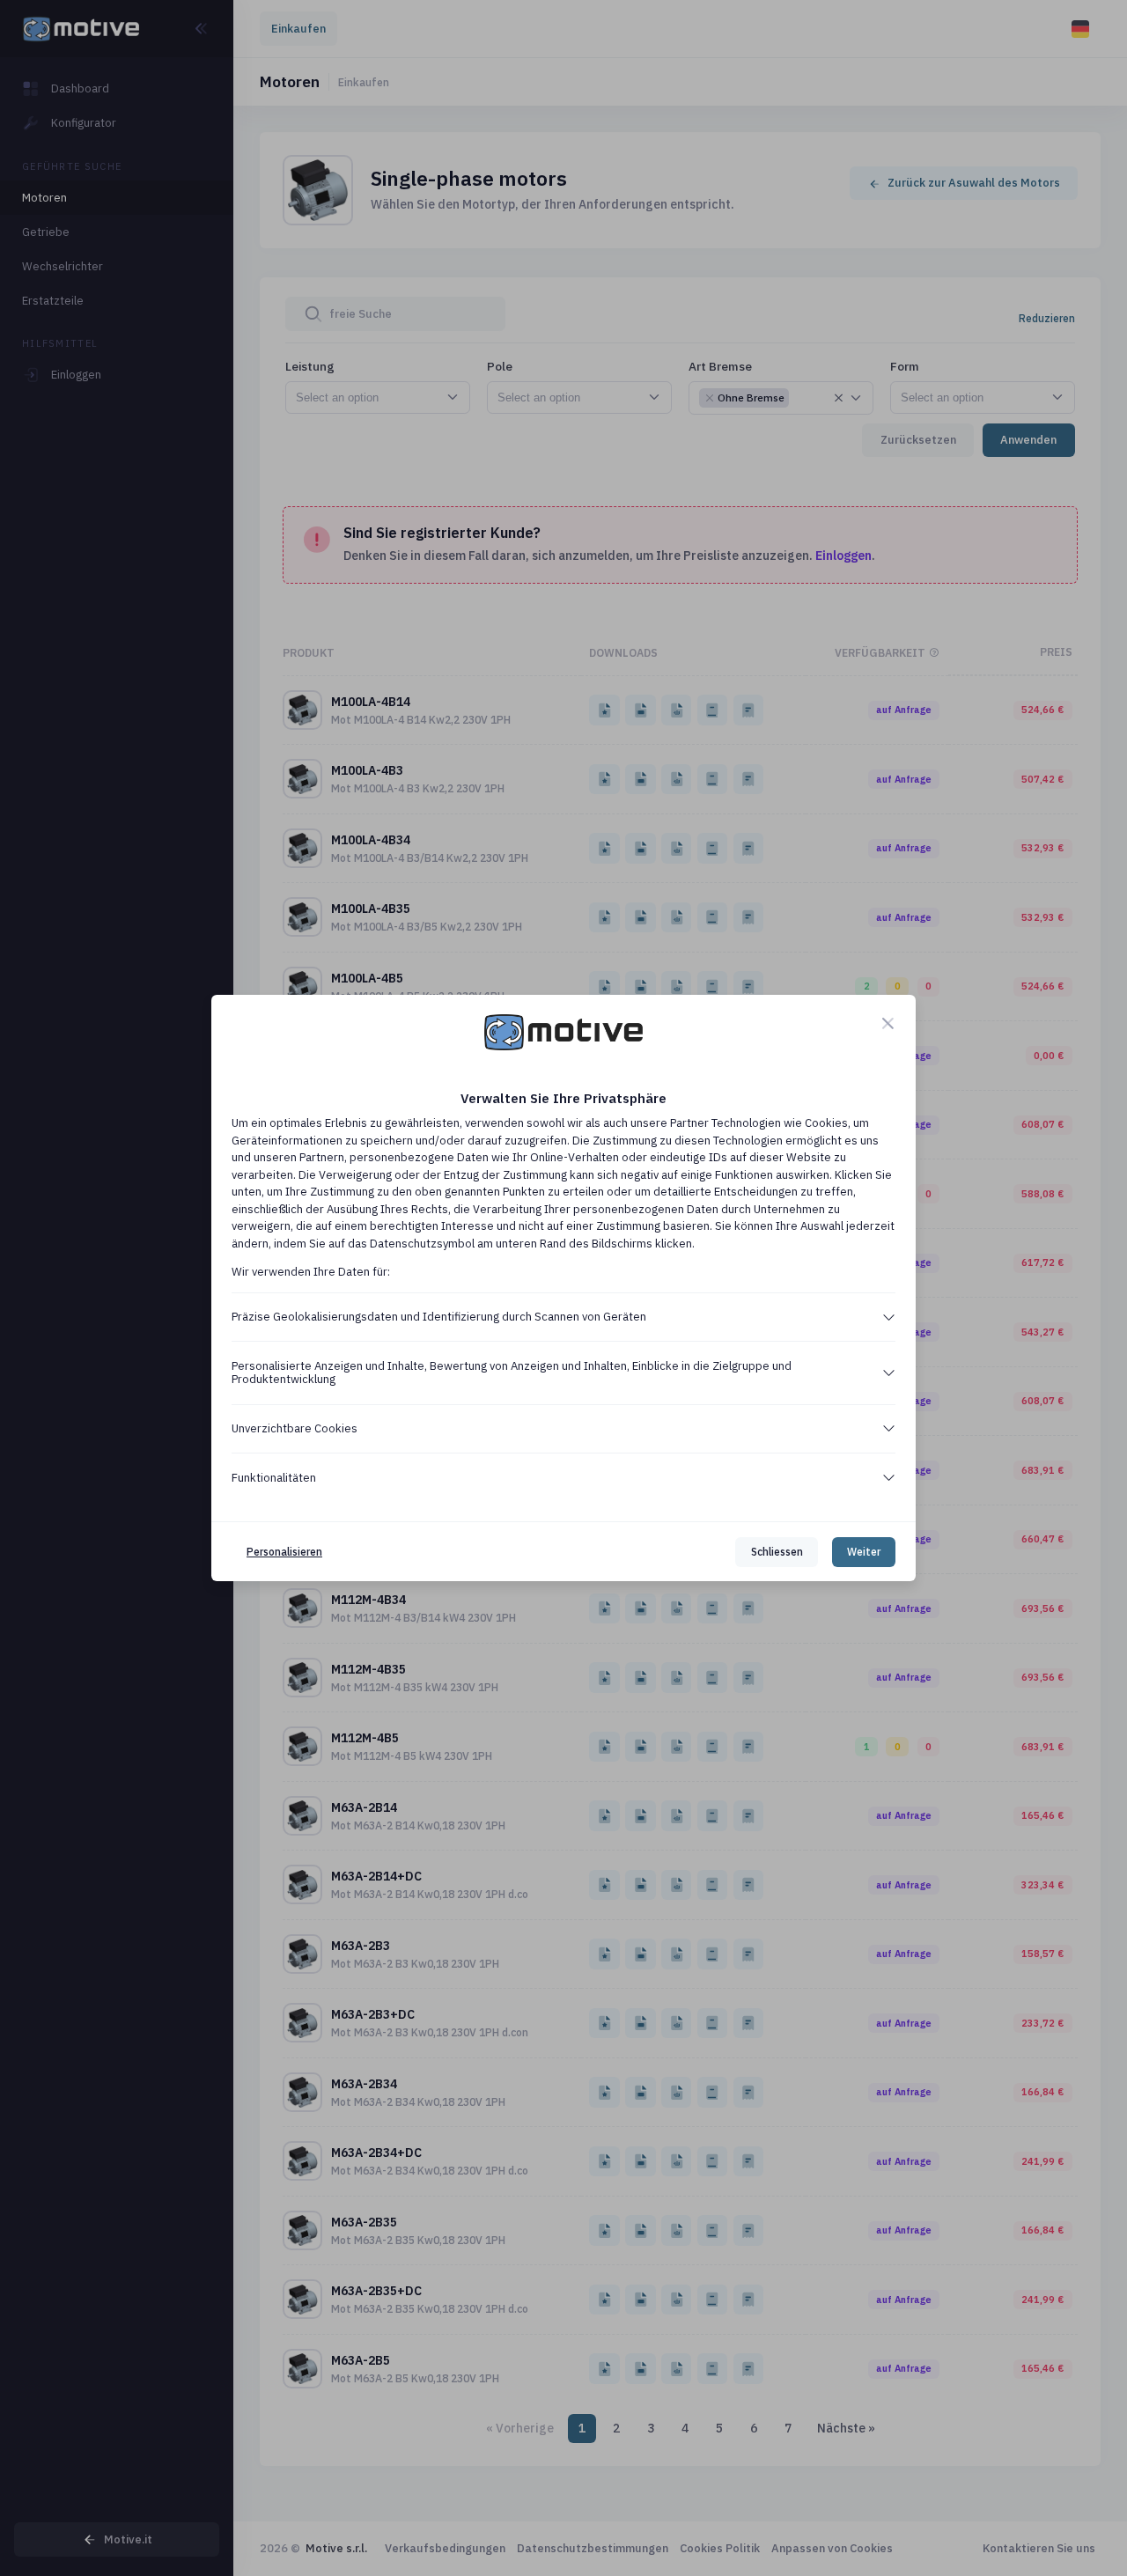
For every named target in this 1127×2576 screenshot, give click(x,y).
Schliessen (777, 1552)
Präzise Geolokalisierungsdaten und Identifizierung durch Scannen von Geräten (439, 1317)
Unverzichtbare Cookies (295, 1428)
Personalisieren (284, 1552)
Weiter (864, 1552)
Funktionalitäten (274, 1478)
